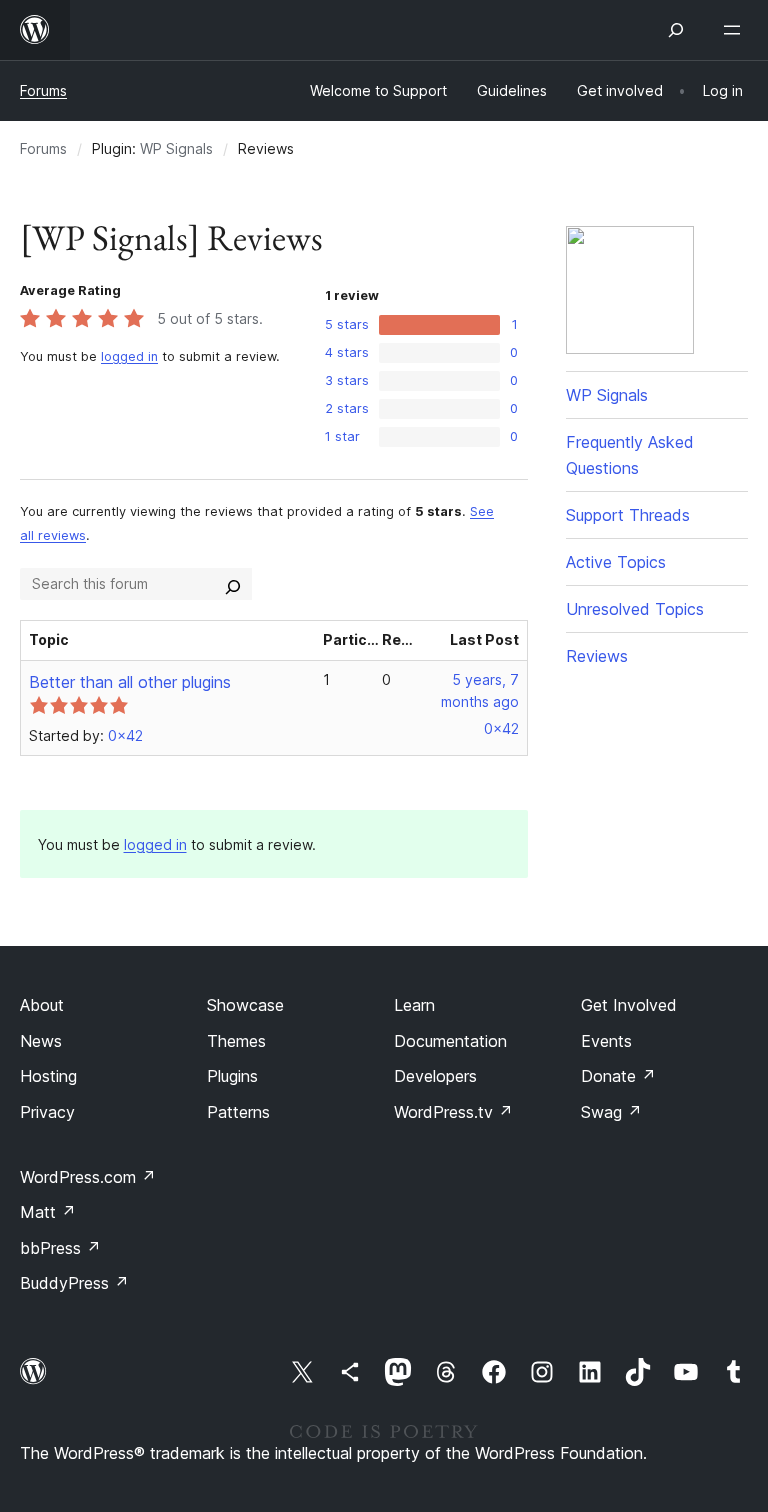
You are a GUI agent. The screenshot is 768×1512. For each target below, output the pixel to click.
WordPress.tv (453, 1112)
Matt (48, 1212)
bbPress (60, 1248)
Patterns (238, 1112)
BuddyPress (74, 1283)
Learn (414, 1005)
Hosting (48, 1076)
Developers (435, 1076)
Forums (43, 90)
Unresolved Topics (635, 609)
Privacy (47, 1112)
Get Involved (629, 1005)
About (42, 1005)
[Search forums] (233, 584)
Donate (618, 1076)
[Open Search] (676, 30)
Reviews (597, 656)
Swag (611, 1112)
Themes (236, 1041)
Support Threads (628, 515)
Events (606, 1041)
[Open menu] (736, 30)
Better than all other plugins (130, 682)
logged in (129, 356)
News (41, 1041)
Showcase (245, 1005)
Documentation (450, 1041)
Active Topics (616, 562)
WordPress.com (88, 1177)
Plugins (232, 1076)
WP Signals (176, 148)
